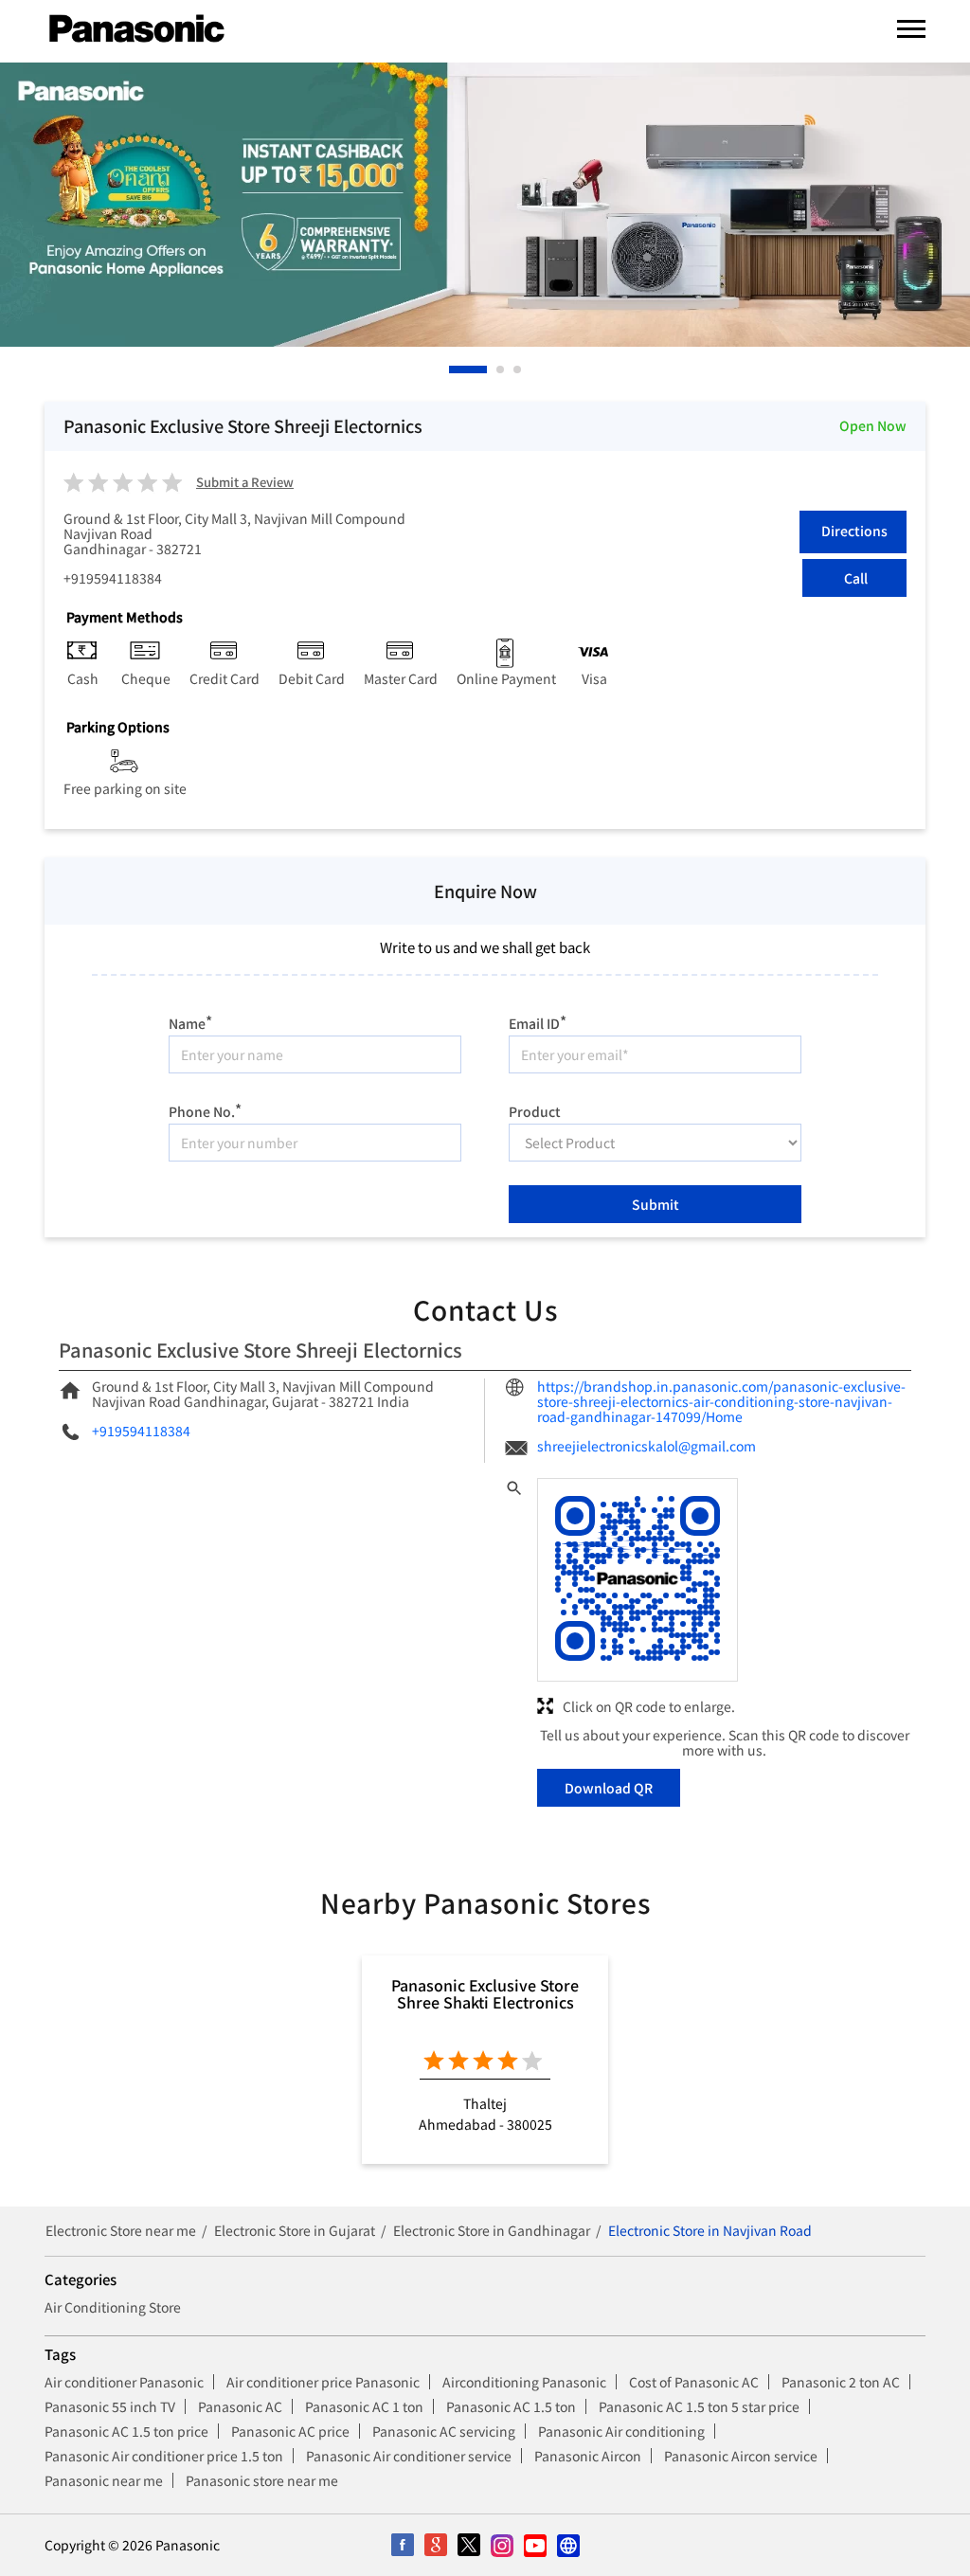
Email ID (538, 1021)
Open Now (873, 425)
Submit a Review (245, 483)
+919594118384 (113, 578)
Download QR (609, 1788)
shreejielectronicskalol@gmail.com (647, 1446)
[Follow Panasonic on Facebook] (402, 2545)
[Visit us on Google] (435, 2545)
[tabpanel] (485, 205)
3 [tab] (518, 369)
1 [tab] (454, 369)
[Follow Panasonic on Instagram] (502, 2545)
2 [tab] (501, 369)
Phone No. (205, 1109)
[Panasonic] (137, 29)
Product (535, 1110)
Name (190, 1021)
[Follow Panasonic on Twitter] (468, 2545)
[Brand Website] (568, 2545)
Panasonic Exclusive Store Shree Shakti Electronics (485, 1993)
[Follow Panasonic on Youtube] (535, 2545)
